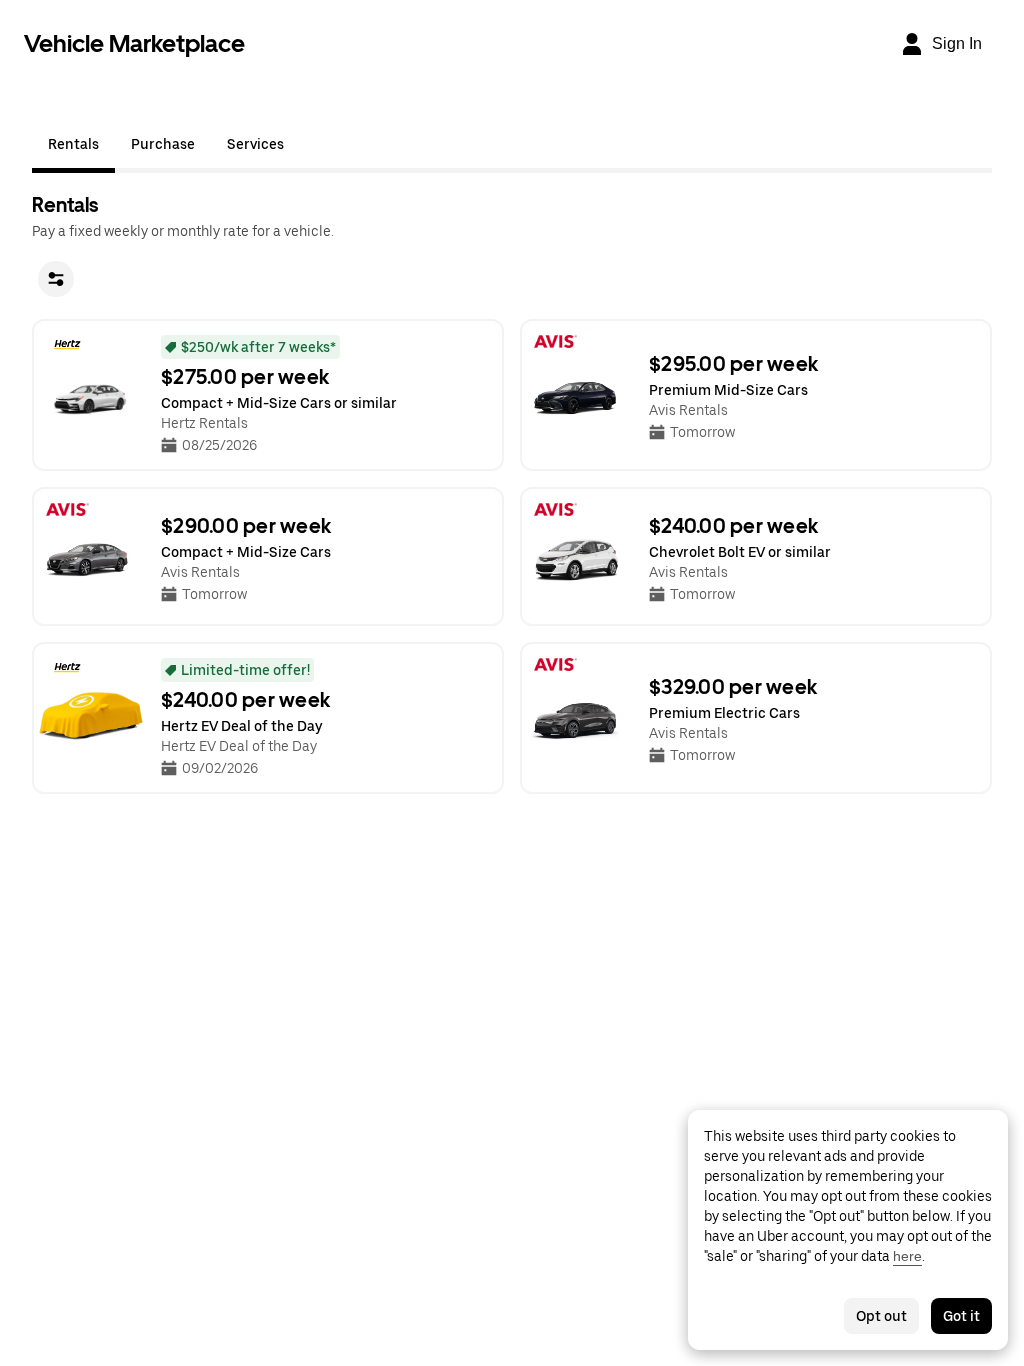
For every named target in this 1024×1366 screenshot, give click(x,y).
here (907, 1256)
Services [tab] (255, 144)
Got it (961, 1316)
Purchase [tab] (163, 144)
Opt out (881, 1316)
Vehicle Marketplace (134, 43)
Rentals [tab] (73, 144)
